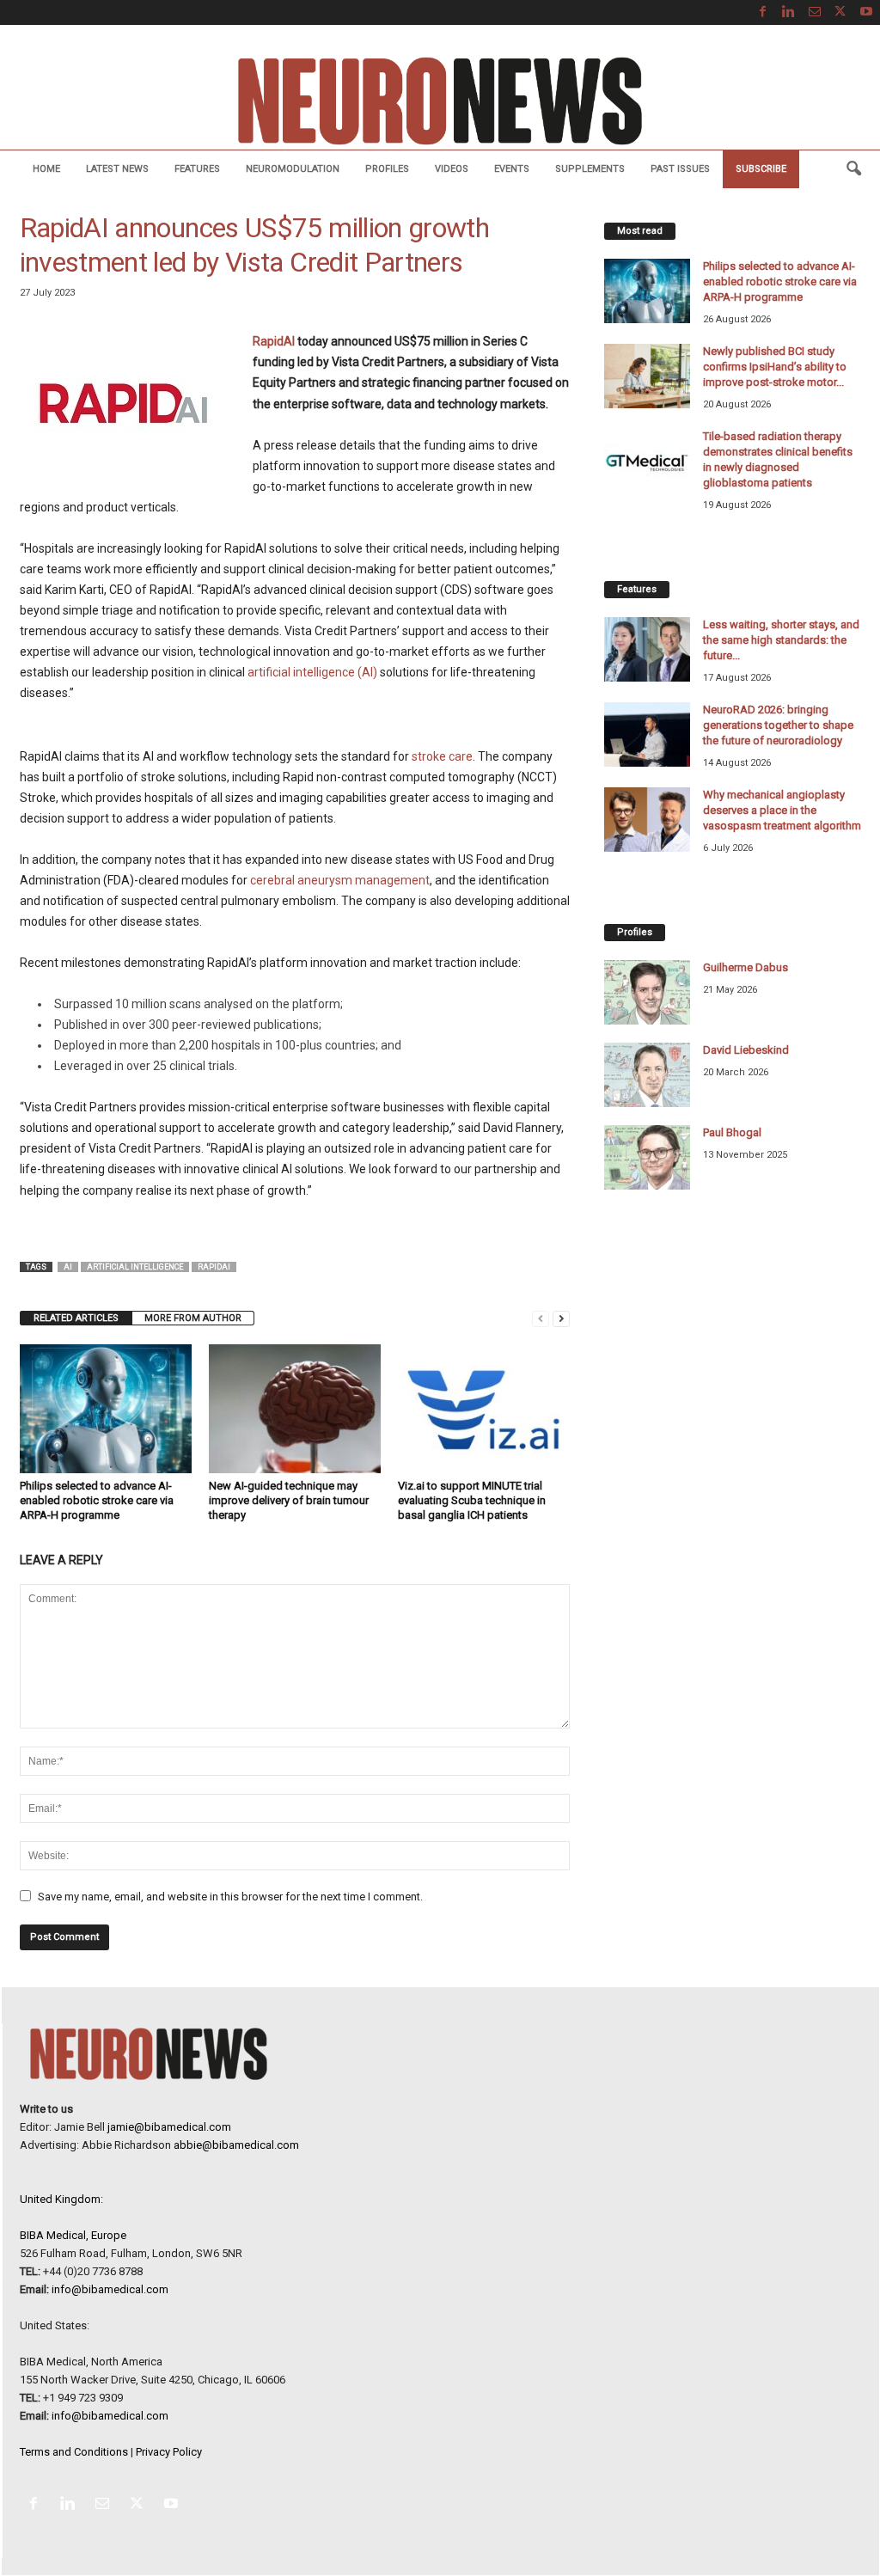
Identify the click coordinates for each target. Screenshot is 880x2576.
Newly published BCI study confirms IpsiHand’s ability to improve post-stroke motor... (775, 367)
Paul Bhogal (732, 1132)
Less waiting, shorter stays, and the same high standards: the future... (781, 640)
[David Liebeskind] (647, 1075)
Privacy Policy (169, 2452)
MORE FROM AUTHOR (193, 1318)
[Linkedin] (789, 12)
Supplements (590, 169)
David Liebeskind (746, 1050)
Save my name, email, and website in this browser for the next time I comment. (230, 1897)
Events (512, 169)
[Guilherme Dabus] (647, 992)
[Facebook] (763, 12)
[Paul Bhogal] (647, 1157)
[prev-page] (541, 1318)
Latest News (117, 169)
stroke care (442, 756)
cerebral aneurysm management (340, 880)
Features (197, 169)
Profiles (387, 169)
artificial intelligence (135, 1267)
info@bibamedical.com (110, 2289)
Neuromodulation (293, 169)
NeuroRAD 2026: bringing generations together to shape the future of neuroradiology (778, 725)
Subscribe (761, 169)
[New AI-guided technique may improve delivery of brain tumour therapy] (295, 1409)
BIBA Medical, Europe (73, 2235)
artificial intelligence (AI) (312, 672)
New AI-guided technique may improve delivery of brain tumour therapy (289, 1500)
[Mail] (815, 12)
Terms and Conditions (74, 2452)
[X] (840, 12)
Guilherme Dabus (746, 967)
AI (68, 1267)
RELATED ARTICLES (76, 1318)
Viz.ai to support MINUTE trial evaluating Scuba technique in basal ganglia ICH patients (472, 1500)
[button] (853, 169)
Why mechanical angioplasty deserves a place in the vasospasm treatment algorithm (782, 810)
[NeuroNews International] (440, 100)
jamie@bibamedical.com (169, 2127)
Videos (452, 169)
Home (46, 169)
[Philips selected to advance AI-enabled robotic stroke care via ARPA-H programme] (106, 1409)
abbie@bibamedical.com (236, 2145)
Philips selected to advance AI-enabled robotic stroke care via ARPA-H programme (97, 1500)
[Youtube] (866, 12)
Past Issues (680, 169)
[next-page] (561, 1318)
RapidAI (274, 341)
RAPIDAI (214, 1267)
